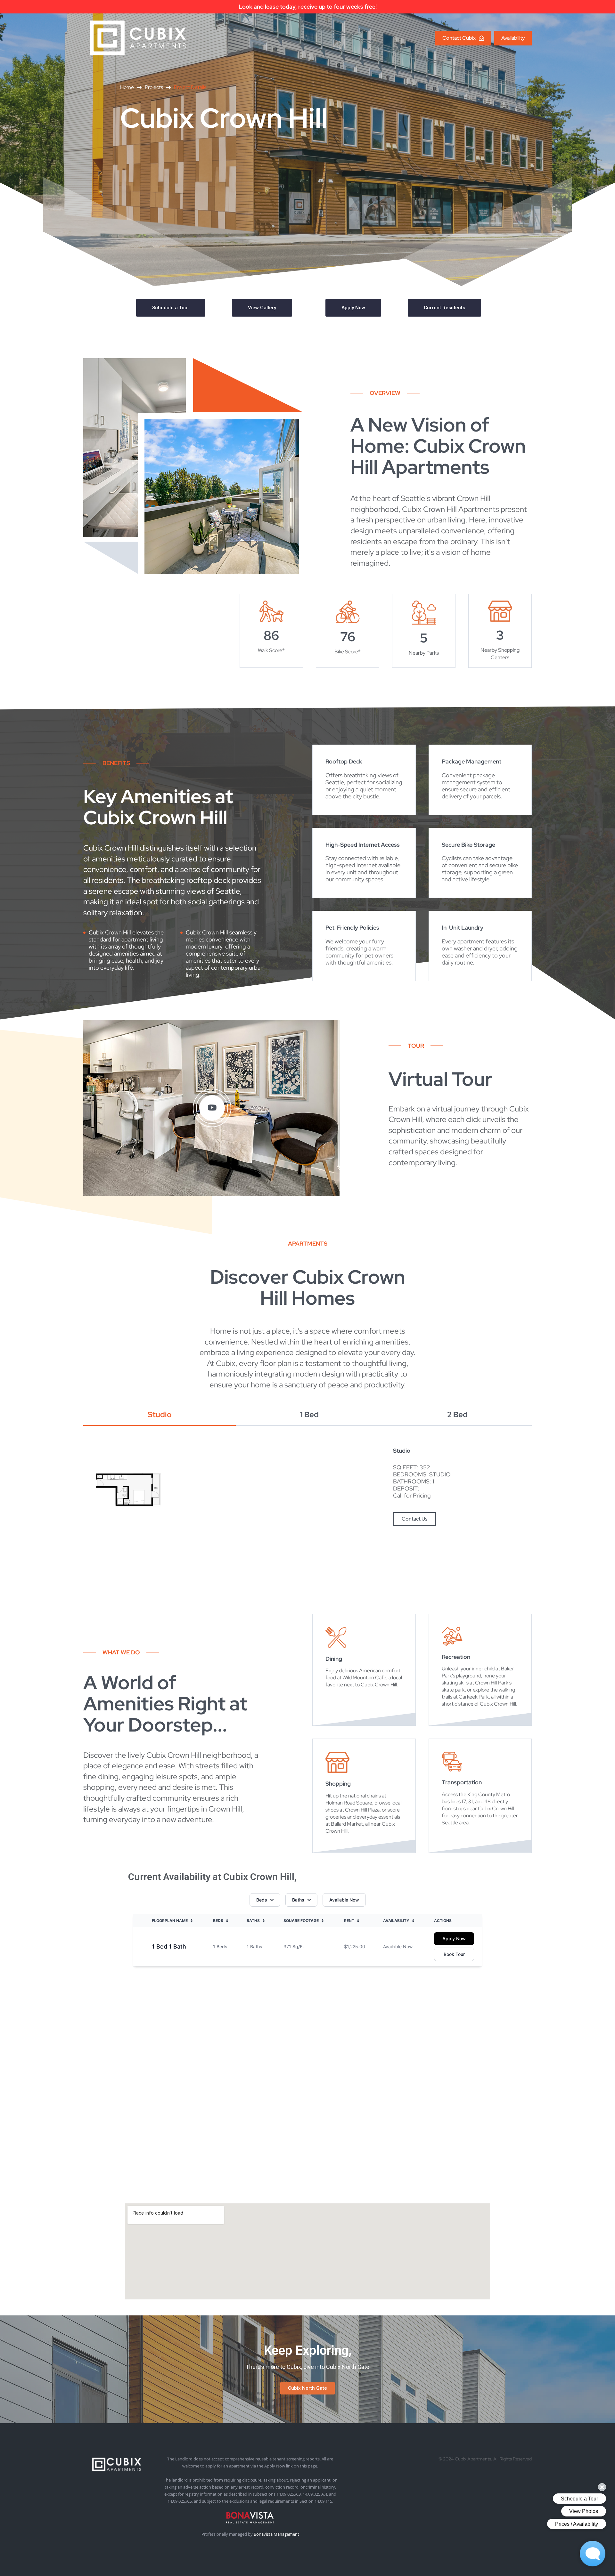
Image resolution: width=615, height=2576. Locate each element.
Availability (513, 38)
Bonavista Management (276, 2534)
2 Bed (457, 1415)
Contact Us (414, 1519)
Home (127, 87)
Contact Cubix (459, 38)
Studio (160, 1415)
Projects (154, 87)
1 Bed (309, 1415)
